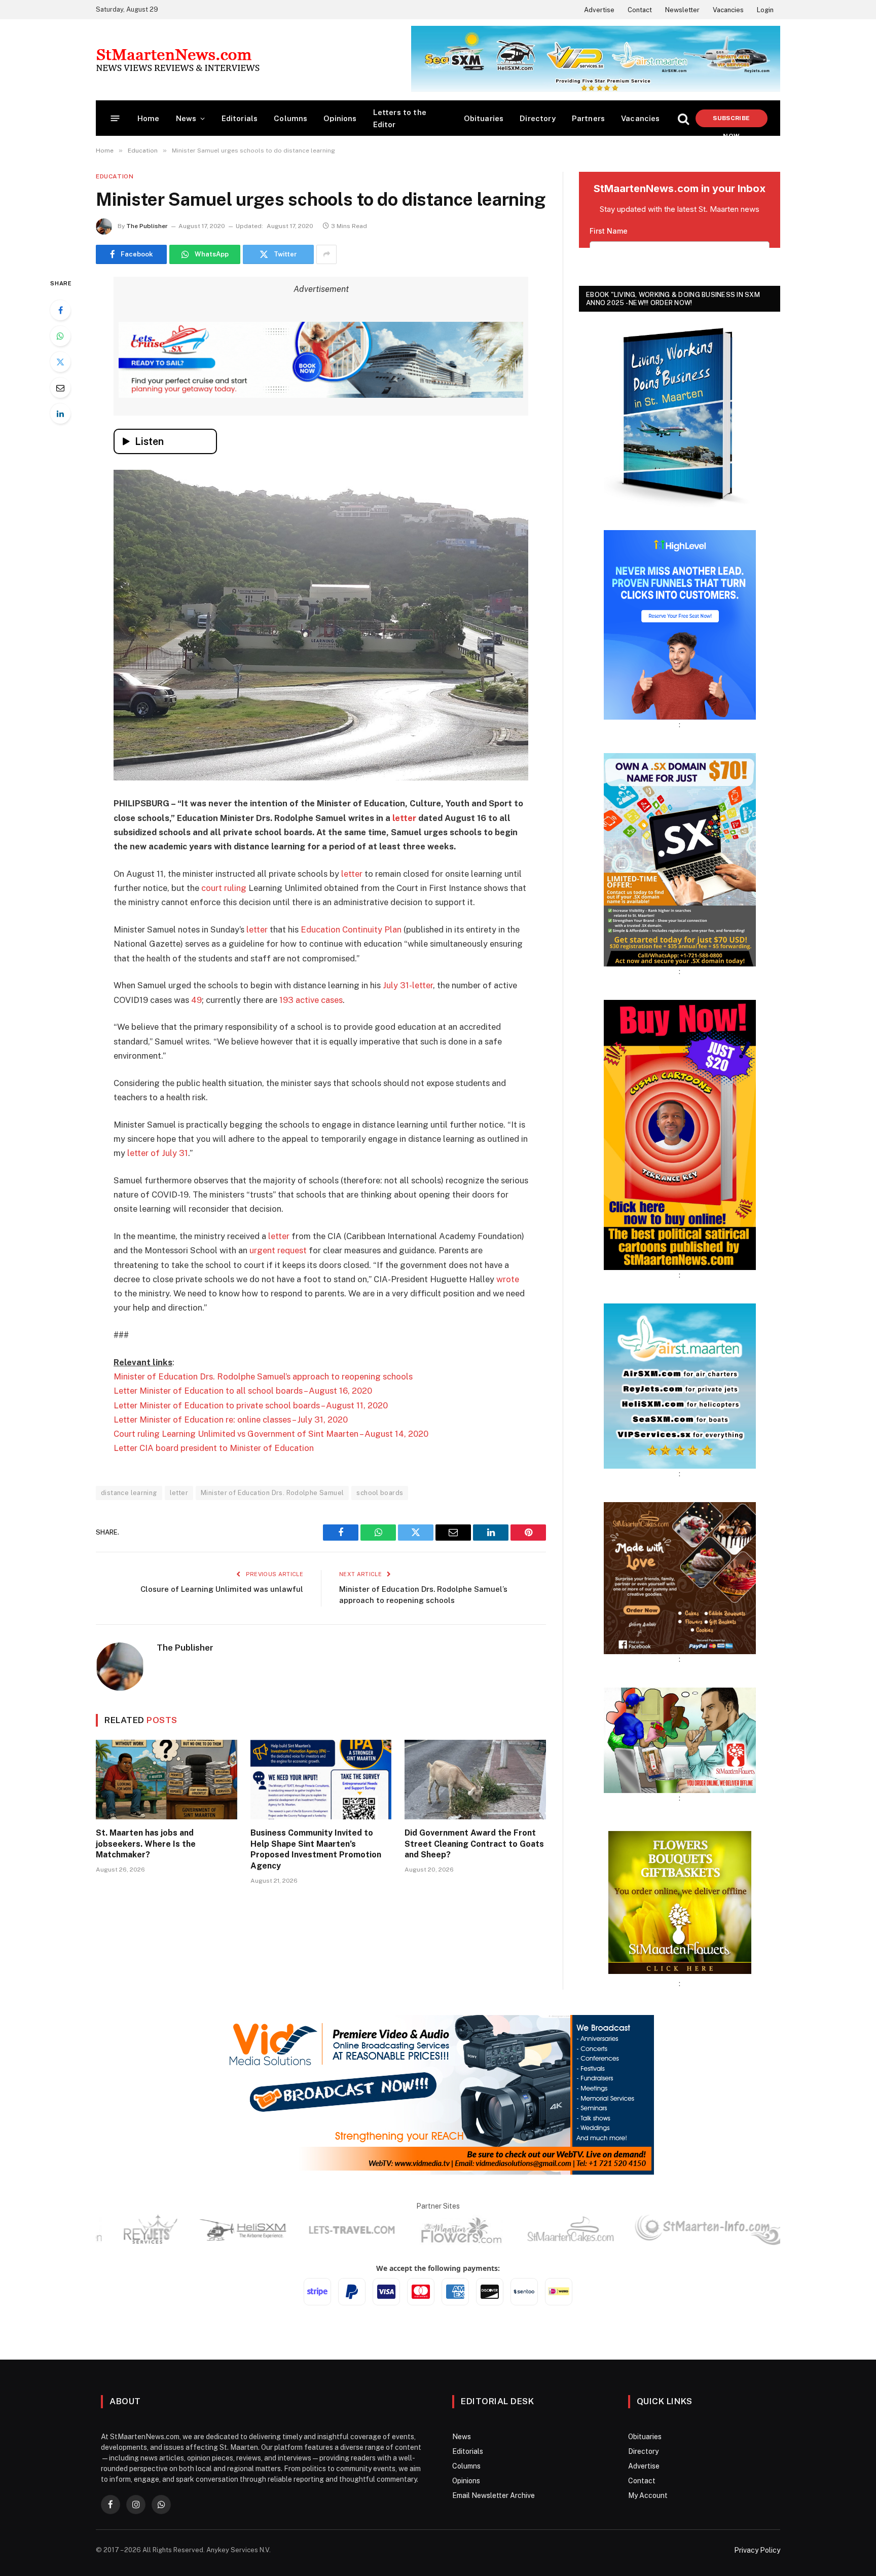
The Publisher (147, 226)
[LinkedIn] (60, 414)
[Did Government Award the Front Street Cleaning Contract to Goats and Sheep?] (475, 1780)
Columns (290, 118)
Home (149, 118)
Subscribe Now (731, 121)
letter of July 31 (158, 1153)
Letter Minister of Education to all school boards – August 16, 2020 (243, 1391)
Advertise (599, 10)
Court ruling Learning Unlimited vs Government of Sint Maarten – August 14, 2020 (271, 1434)
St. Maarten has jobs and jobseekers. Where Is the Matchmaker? (146, 1844)
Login (765, 10)
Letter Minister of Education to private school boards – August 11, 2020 (251, 1405)
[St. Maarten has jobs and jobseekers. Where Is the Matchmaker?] (167, 1780)
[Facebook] (60, 310)
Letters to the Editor (400, 118)
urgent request (278, 1250)
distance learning (129, 1493)
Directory (538, 118)
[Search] (683, 118)
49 (196, 1000)
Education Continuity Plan (351, 929)
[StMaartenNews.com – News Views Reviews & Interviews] (178, 60)
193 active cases (311, 1000)
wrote (508, 1279)
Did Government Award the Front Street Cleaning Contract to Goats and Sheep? (474, 1844)
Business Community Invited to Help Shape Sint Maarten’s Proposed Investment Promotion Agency (316, 1849)
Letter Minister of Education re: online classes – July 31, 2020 (231, 1420)
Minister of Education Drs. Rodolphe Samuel (272, 1493)
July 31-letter (408, 985)
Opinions (340, 118)
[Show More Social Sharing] (326, 254)
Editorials (240, 118)
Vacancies (728, 10)
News (186, 118)
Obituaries (484, 118)
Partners (588, 118)
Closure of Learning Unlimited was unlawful (222, 1589)
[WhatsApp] (60, 336)
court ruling (224, 888)
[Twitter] (60, 362)
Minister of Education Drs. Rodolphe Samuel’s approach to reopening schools (263, 1376)
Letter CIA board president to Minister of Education (214, 1448)
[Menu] (115, 118)
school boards (380, 1493)
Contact (640, 10)
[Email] (60, 388)
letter (404, 818)
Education (115, 176)
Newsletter (682, 10)
